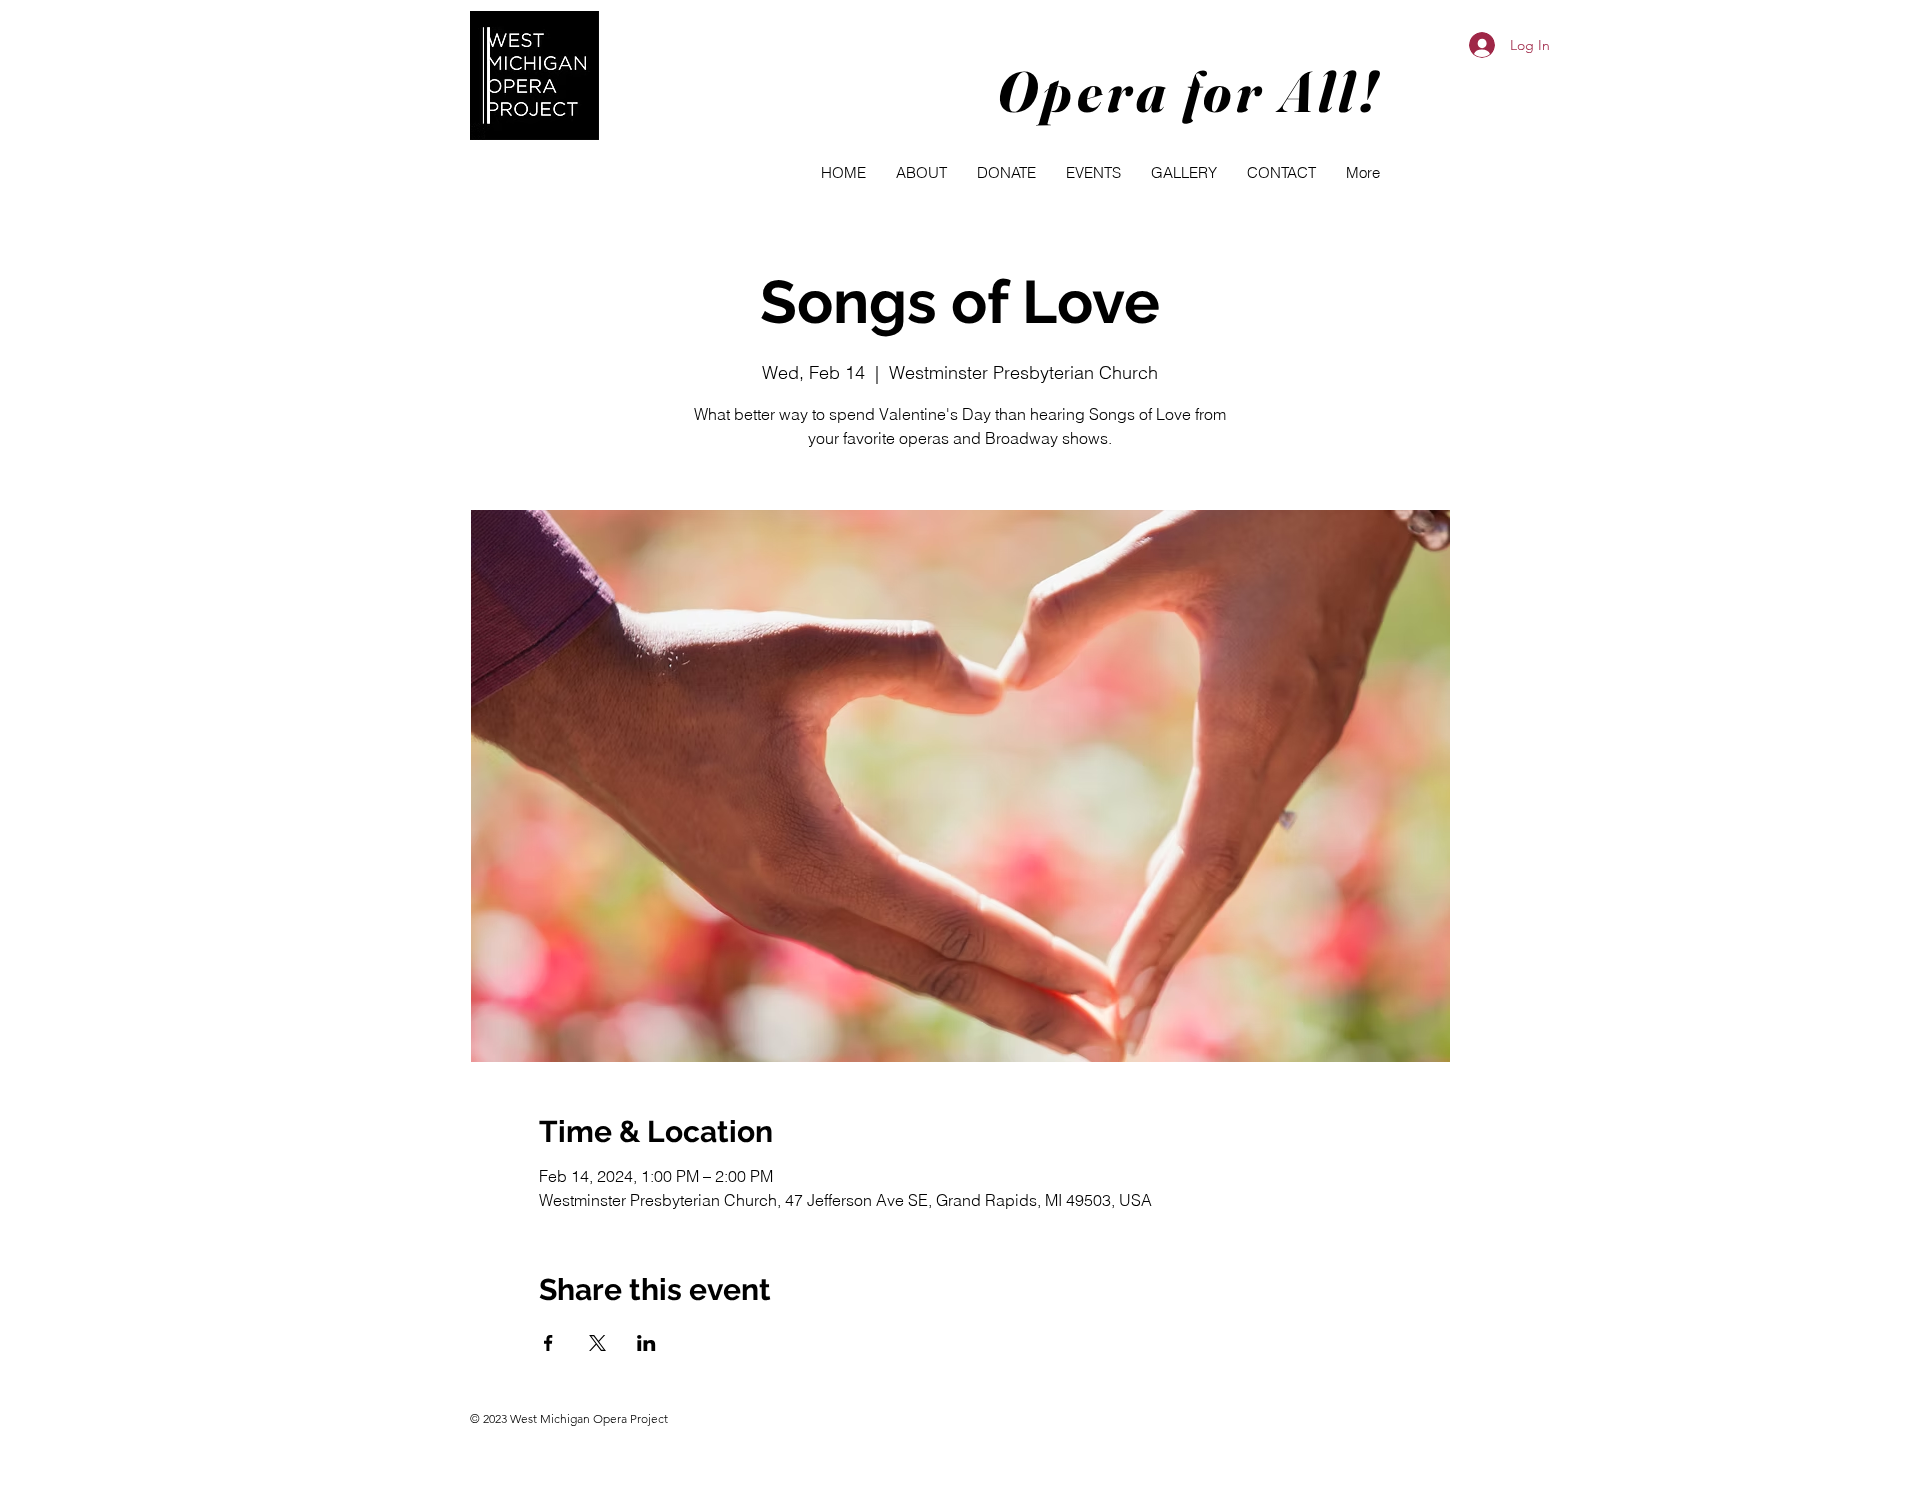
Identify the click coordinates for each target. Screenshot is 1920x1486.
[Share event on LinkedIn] (646, 1343)
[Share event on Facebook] (548, 1343)
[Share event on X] (597, 1343)
